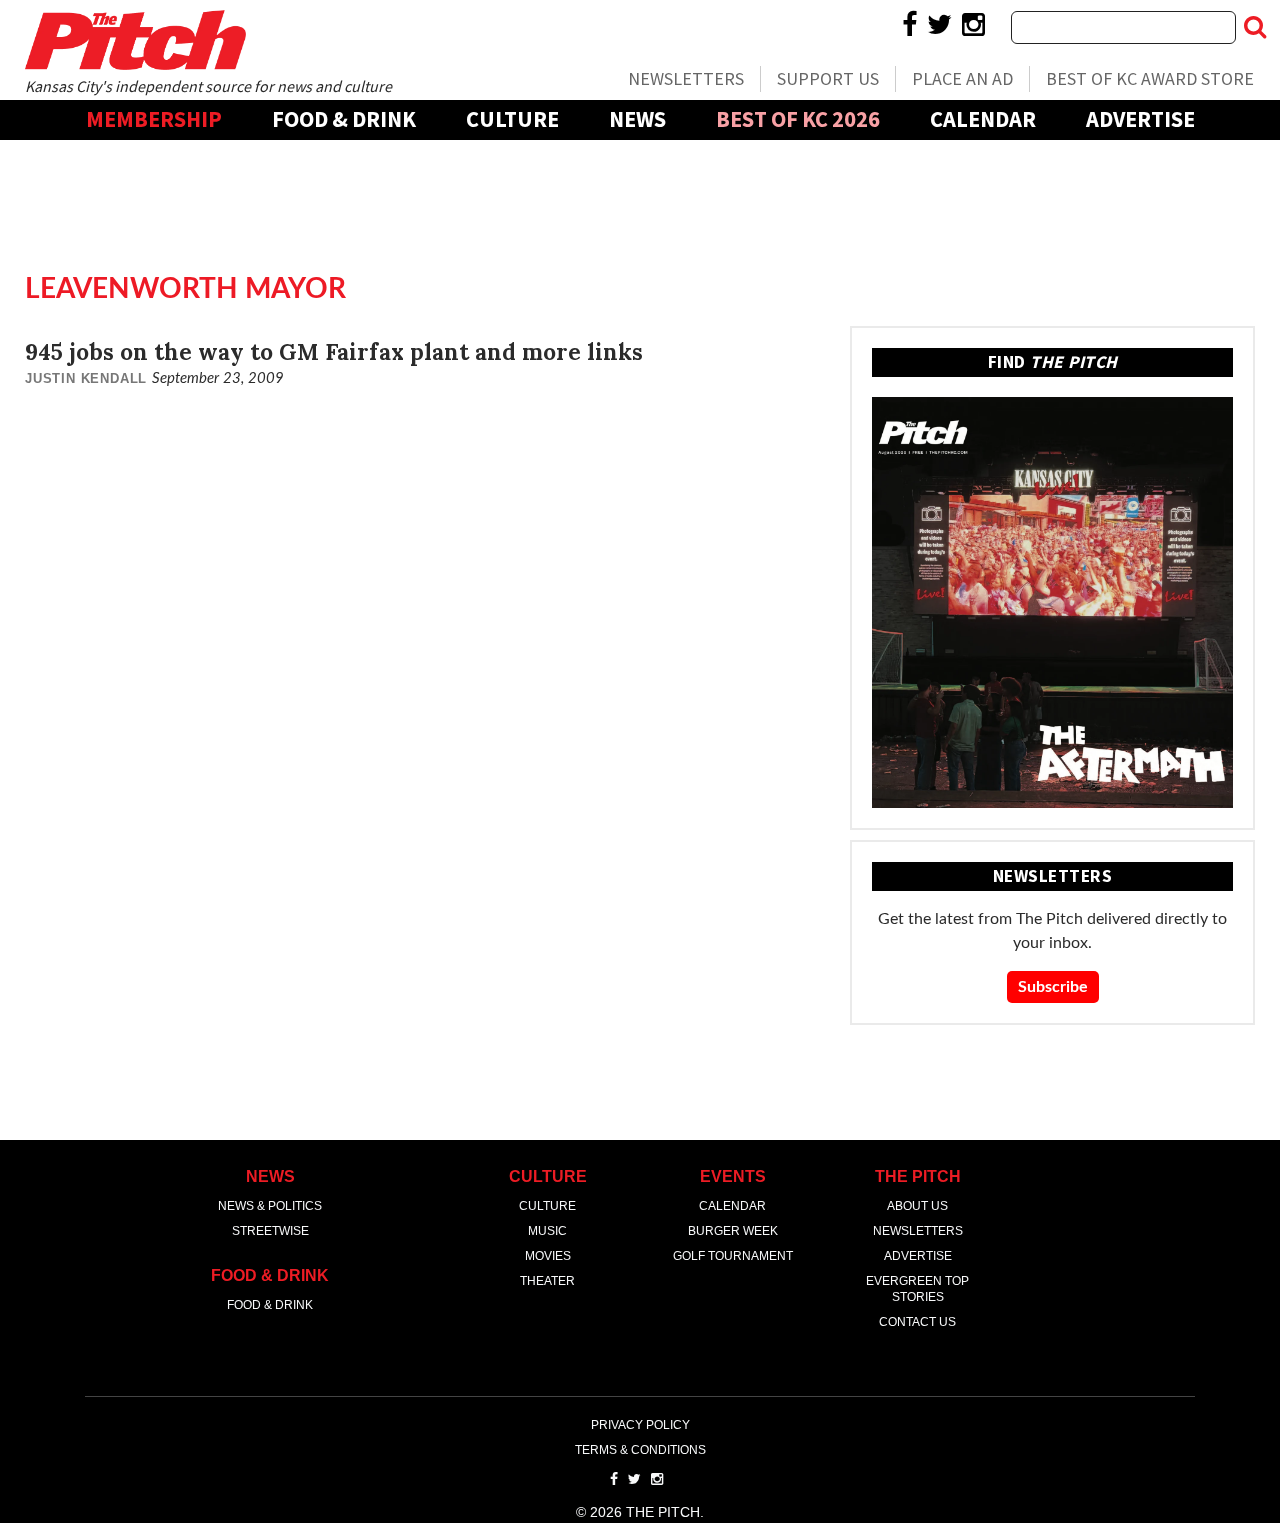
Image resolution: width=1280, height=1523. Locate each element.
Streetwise (270, 1231)
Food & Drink (344, 119)
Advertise (1140, 119)
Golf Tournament (733, 1256)
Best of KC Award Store (1150, 78)
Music (547, 1231)
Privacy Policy (640, 1425)
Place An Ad (962, 78)
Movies (548, 1256)
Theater (547, 1281)
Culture (512, 119)
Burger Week (733, 1231)
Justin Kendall (86, 378)
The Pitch (135, 40)
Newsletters (686, 78)
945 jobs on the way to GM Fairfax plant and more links (334, 351)
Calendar (983, 119)
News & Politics (270, 1206)
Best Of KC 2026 (798, 119)
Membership (154, 119)
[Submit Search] (1255, 27)
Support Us (828, 78)
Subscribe (1053, 987)
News (637, 119)
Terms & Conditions (640, 1450)
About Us (917, 1206)
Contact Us (917, 1322)
